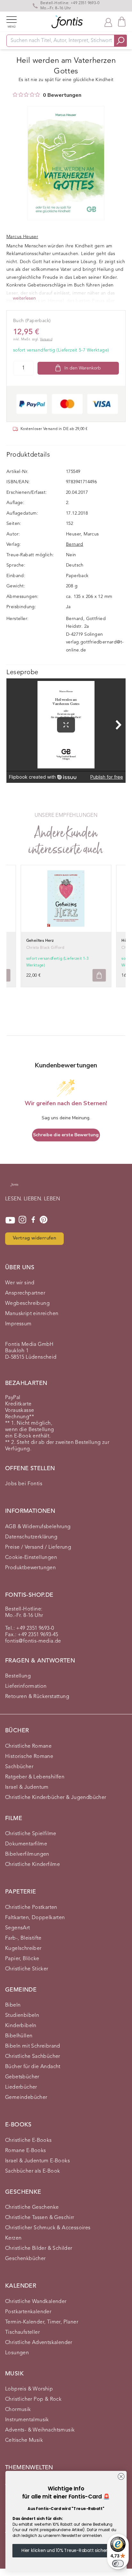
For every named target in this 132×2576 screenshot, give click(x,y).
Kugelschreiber (23, 1949)
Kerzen (13, 2238)
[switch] (118, 2564)
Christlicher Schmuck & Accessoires (48, 2228)
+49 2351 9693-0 (85, 3)
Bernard (75, 544)
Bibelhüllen (19, 2036)
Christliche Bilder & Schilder (39, 2249)
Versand (46, 340)
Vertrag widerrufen (34, 1238)
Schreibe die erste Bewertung (66, 1135)
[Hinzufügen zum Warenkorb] (99, 975)
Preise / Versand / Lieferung (38, 1547)
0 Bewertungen (62, 95)
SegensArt (18, 1928)
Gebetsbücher (22, 2077)
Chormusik (18, 2410)
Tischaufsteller (22, 2332)
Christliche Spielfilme (31, 1834)
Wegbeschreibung (27, 1304)
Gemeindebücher (26, 2098)
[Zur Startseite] (14, 1188)
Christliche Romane (28, 1746)
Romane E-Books (26, 2151)
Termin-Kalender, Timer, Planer (42, 2322)
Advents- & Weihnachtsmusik (40, 2430)
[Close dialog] (121, 2477)
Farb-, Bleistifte (23, 1938)
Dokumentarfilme (26, 1844)
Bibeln (13, 2005)
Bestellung (18, 1676)
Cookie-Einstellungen (31, 1558)
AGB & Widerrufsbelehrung (38, 1527)
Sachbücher (19, 1767)
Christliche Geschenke (32, 2207)
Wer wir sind (20, 1283)
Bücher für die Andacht (33, 2067)
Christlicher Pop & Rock (33, 2399)
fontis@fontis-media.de (33, 1641)
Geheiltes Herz (40, 941)
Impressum (18, 1324)
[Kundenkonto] (108, 22)
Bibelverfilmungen (27, 1854)
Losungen (17, 2353)
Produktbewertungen (30, 1568)
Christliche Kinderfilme (33, 1865)
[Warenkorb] (122, 22)
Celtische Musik (24, 2440)
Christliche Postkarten (31, 1908)
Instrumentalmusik (27, 2420)
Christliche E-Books (29, 2141)
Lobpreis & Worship (29, 2389)
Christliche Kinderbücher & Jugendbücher (56, 1798)
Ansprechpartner (25, 1293)
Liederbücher (21, 2087)
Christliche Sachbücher (33, 2057)
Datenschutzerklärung (31, 1537)
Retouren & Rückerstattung (37, 1697)
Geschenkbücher (25, 2259)
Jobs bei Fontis (24, 1484)
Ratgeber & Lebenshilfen (35, 1777)
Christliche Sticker (27, 1969)
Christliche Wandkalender (36, 2302)
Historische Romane (29, 1757)
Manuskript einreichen (32, 1314)
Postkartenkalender (28, 2312)
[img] (15, 95)
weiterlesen (24, 298)
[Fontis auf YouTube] (10, 1220)
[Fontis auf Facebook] (33, 1220)
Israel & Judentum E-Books (37, 2161)
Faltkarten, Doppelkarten (35, 1918)
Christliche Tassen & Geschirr (40, 2218)
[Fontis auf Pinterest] (44, 1220)
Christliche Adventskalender (39, 2343)
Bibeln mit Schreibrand (33, 2046)
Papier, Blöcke (22, 1959)
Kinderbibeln (21, 2026)
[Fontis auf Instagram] (22, 1220)
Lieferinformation (26, 1686)
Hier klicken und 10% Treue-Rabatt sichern (66, 2550)
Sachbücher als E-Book (33, 2171)
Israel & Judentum (27, 1787)
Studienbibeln (22, 2016)
